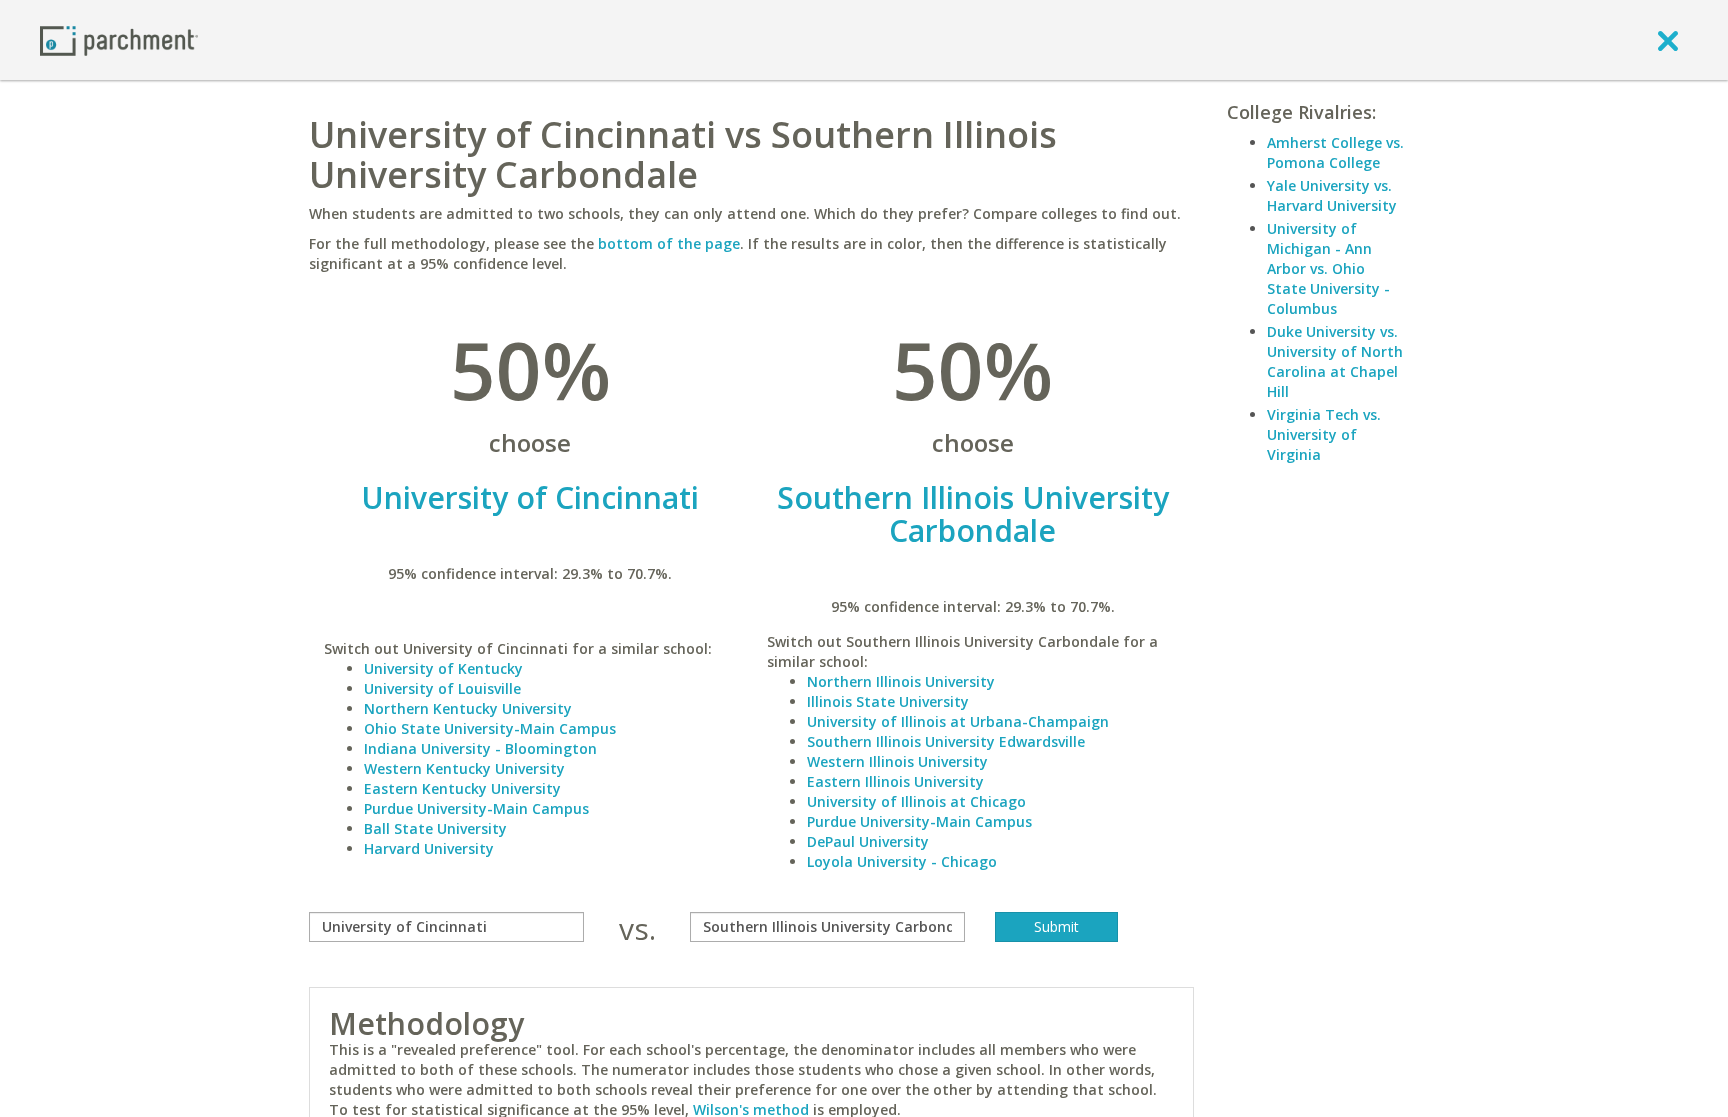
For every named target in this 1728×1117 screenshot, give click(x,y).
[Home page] (119, 39)
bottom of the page (669, 243)
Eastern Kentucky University (462, 788)
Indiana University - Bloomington (480, 748)
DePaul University (868, 841)
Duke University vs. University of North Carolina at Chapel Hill (1335, 361)
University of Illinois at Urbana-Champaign (958, 721)
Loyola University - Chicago (902, 861)
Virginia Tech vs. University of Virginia (1324, 434)
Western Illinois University (897, 761)
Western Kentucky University (464, 768)
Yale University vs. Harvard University (1332, 195)
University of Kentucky (443, 668)
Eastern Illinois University (895, 781)
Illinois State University (888, 701)
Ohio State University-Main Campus (490, 728)
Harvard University (429, 848)
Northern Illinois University (901, 681)
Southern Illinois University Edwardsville (946, 741)
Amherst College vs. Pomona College (1335, 152)
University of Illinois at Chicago (916, 801)
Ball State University (435, 828)
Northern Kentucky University (468, 708)
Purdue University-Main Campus (476, 808)
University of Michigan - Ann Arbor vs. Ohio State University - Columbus (1328, 268)
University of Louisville (442, 688)
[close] (1668, 40)
